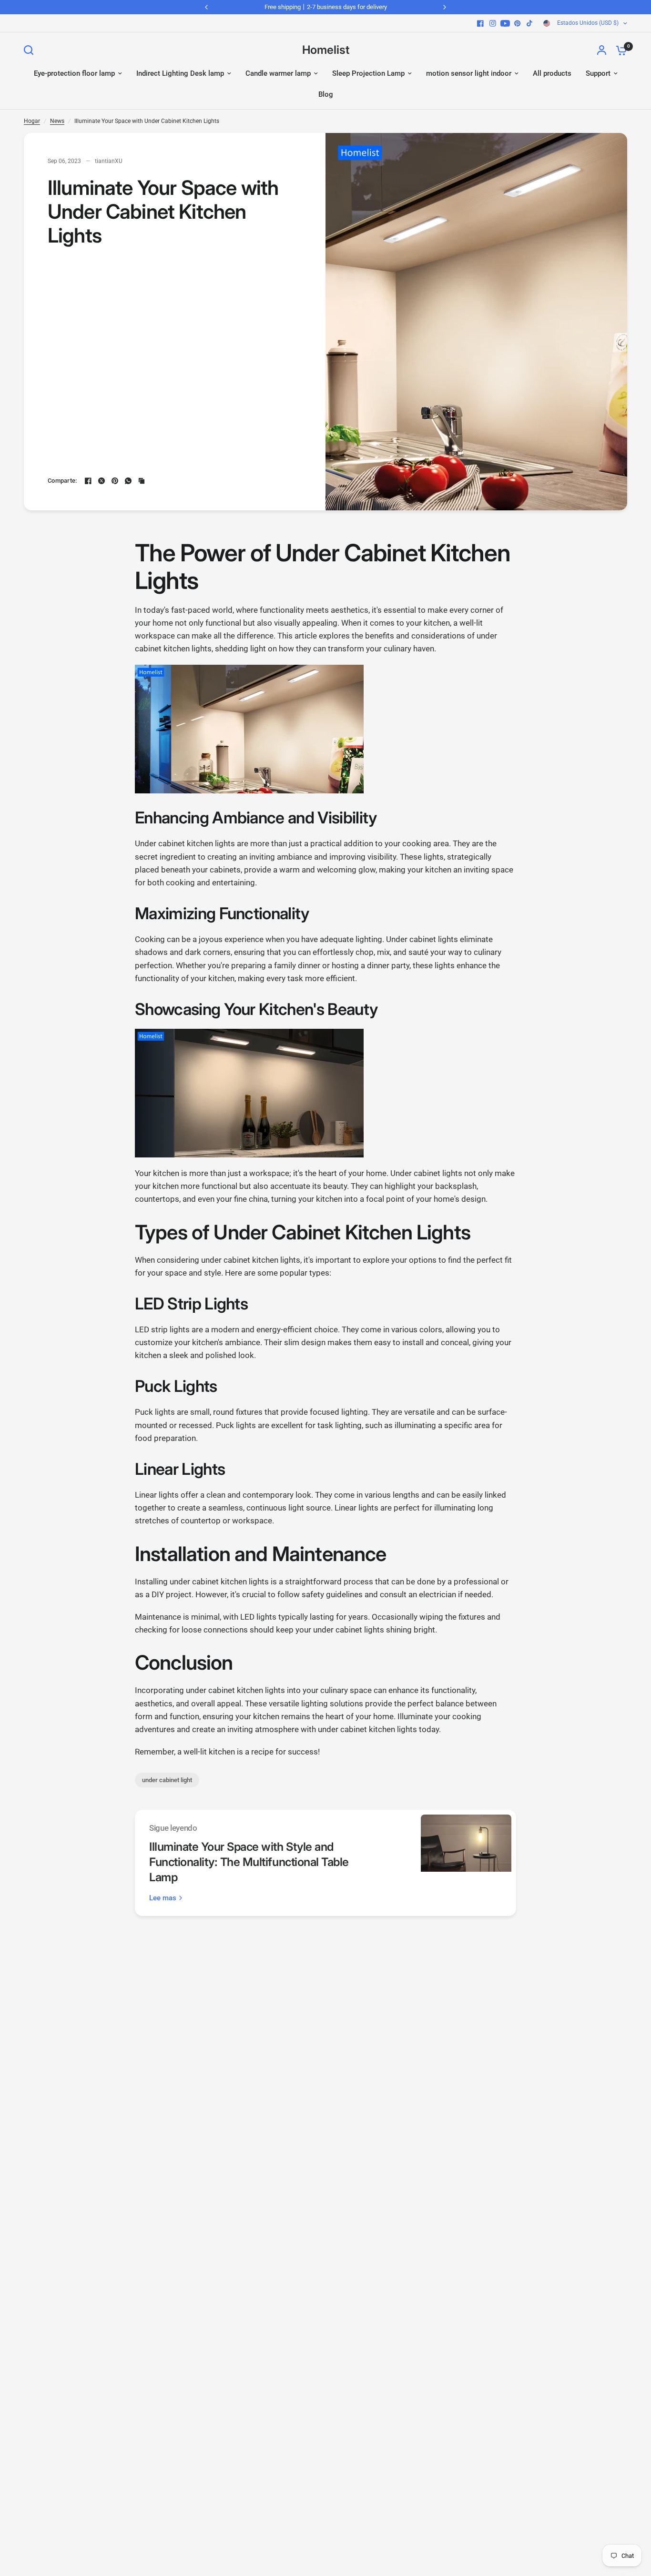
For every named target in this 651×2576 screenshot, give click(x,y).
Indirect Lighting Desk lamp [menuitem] (180, 73)
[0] (619, 50)
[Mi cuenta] (602, 50)
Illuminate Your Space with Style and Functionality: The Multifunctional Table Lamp (249, 1862)
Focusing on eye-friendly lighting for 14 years (325, 7)
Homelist (326, 50)
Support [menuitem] (598, 73)
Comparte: (62, 481)
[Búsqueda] (31, 50)
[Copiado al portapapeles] (142, 481)
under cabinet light (167, 1780)
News (57, 121)
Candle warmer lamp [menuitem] (278, 73)
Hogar (32, 121)
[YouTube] (505, 23)
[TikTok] (530, 23)
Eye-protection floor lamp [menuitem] (74, 73)
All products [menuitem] (552, 73)
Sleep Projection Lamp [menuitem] (368, 73)
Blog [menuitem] (326, 94)
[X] (102, 481)
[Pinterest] (518, 23)
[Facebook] (480, 23)
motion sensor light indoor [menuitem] (469, 73)
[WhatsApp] (128, 481)
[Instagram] (493, 23)
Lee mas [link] (163, 1898)
